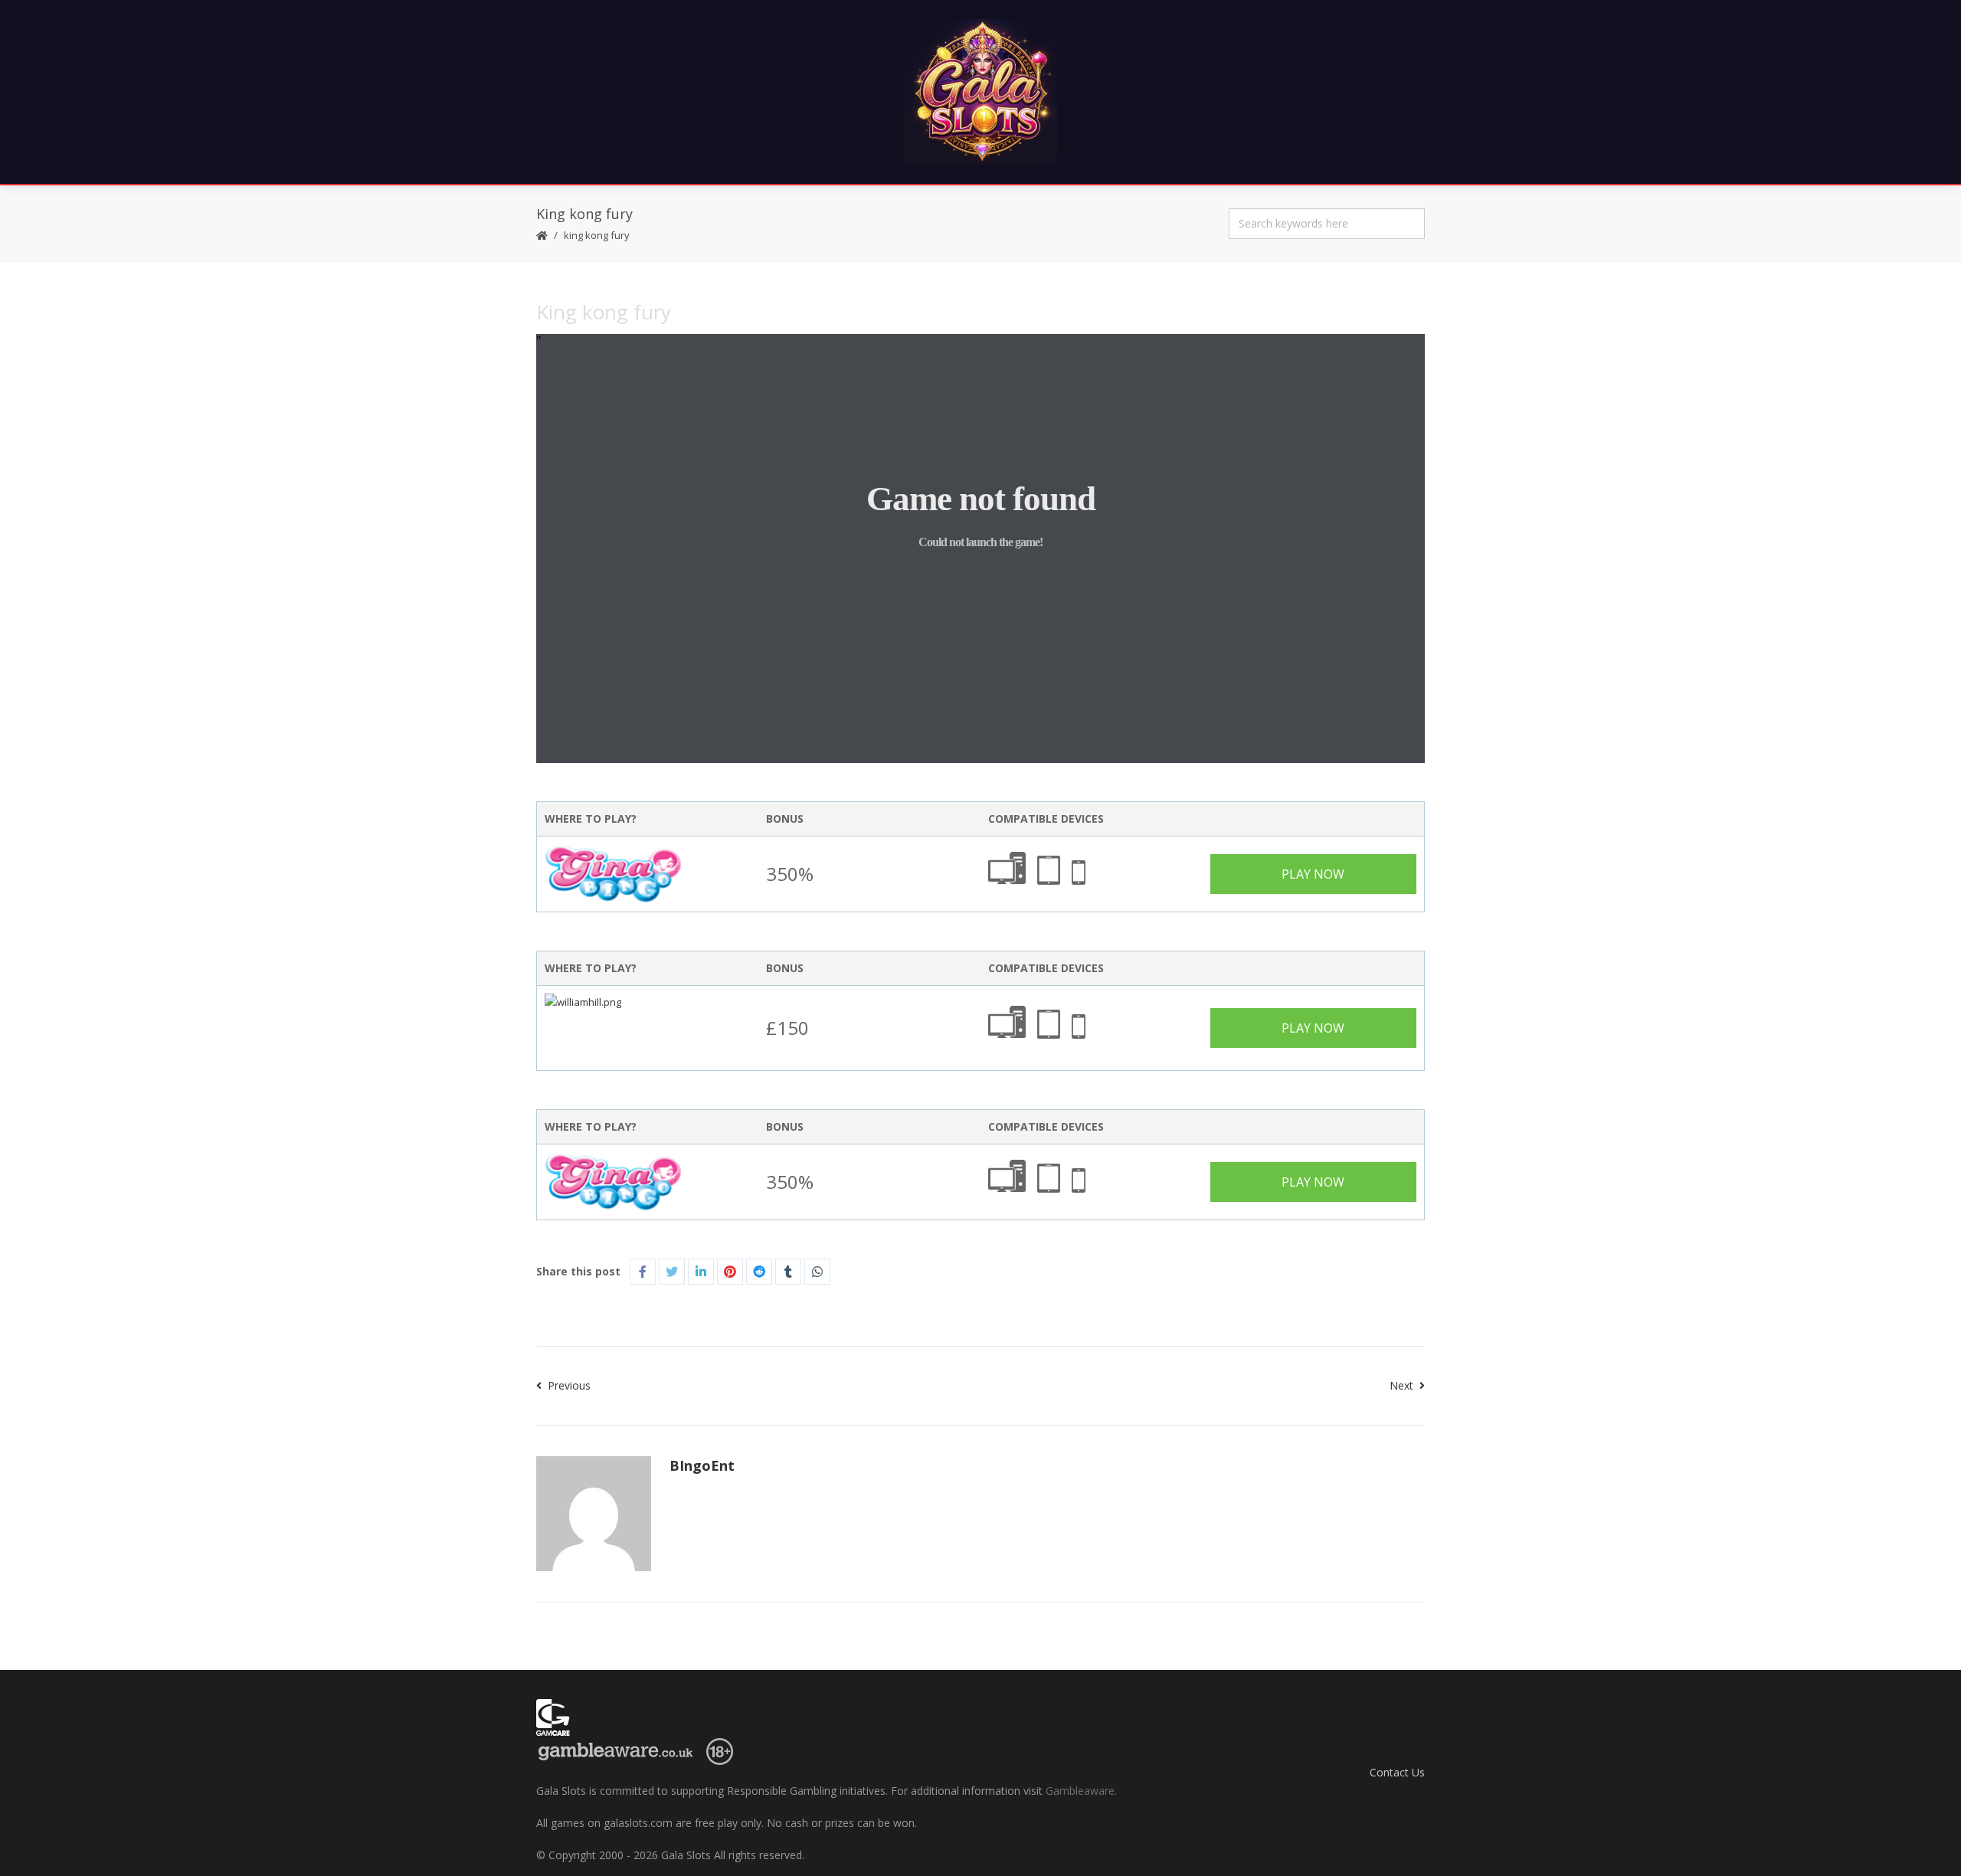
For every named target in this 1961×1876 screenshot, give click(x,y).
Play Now (1313, 874)
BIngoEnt (702, 1465)
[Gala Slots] (980, 92)
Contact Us (1397, 1772)
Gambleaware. (1081, 1791)
